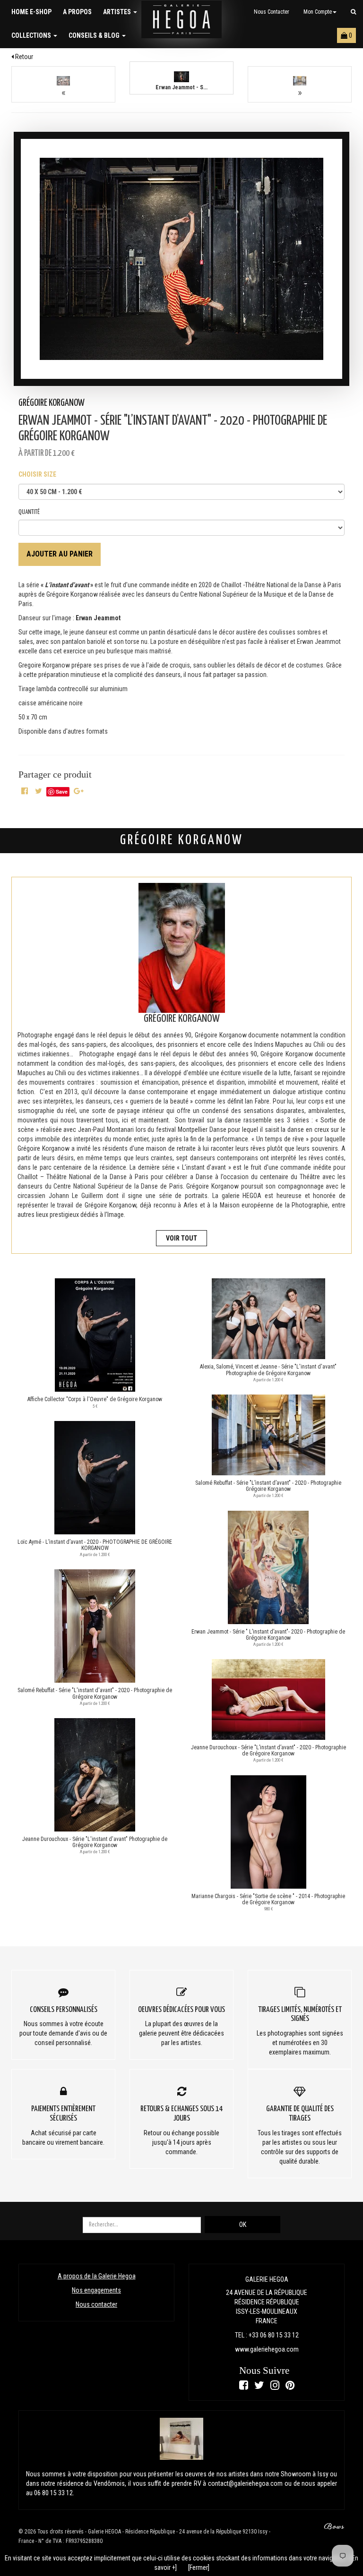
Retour (23, 57)
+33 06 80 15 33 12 (274, 2335)
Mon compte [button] (318, 12)
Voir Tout (181, 1238)
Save (62, 792)
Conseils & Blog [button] (95, 35)
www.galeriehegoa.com (267, 2349)
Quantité (29, 512)
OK (243, 2225)
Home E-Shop (31, 12)
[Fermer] (199, 2567)
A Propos (77, 12)
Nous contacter (272, 12)
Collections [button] (32, 35)
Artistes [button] (118, 12)
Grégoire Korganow (52, 403)
